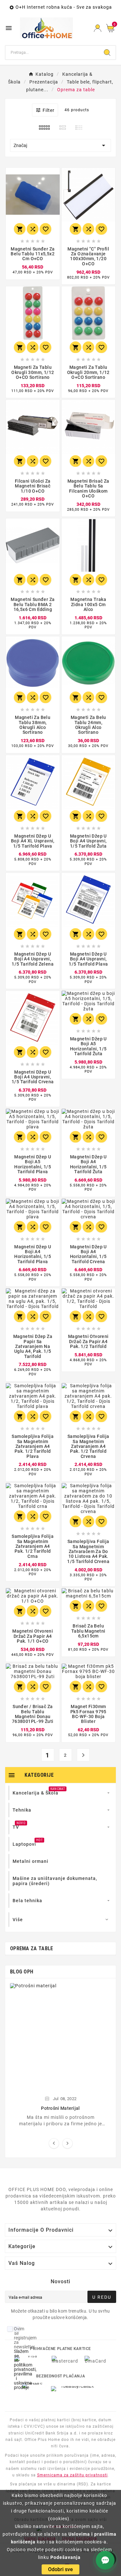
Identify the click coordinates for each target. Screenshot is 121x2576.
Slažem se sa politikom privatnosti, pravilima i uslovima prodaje (25, 2369)
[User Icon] (98, 28)
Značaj (60, 145)
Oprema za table (32, 1948)
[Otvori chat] (105, 2560)
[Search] (107, 53)
